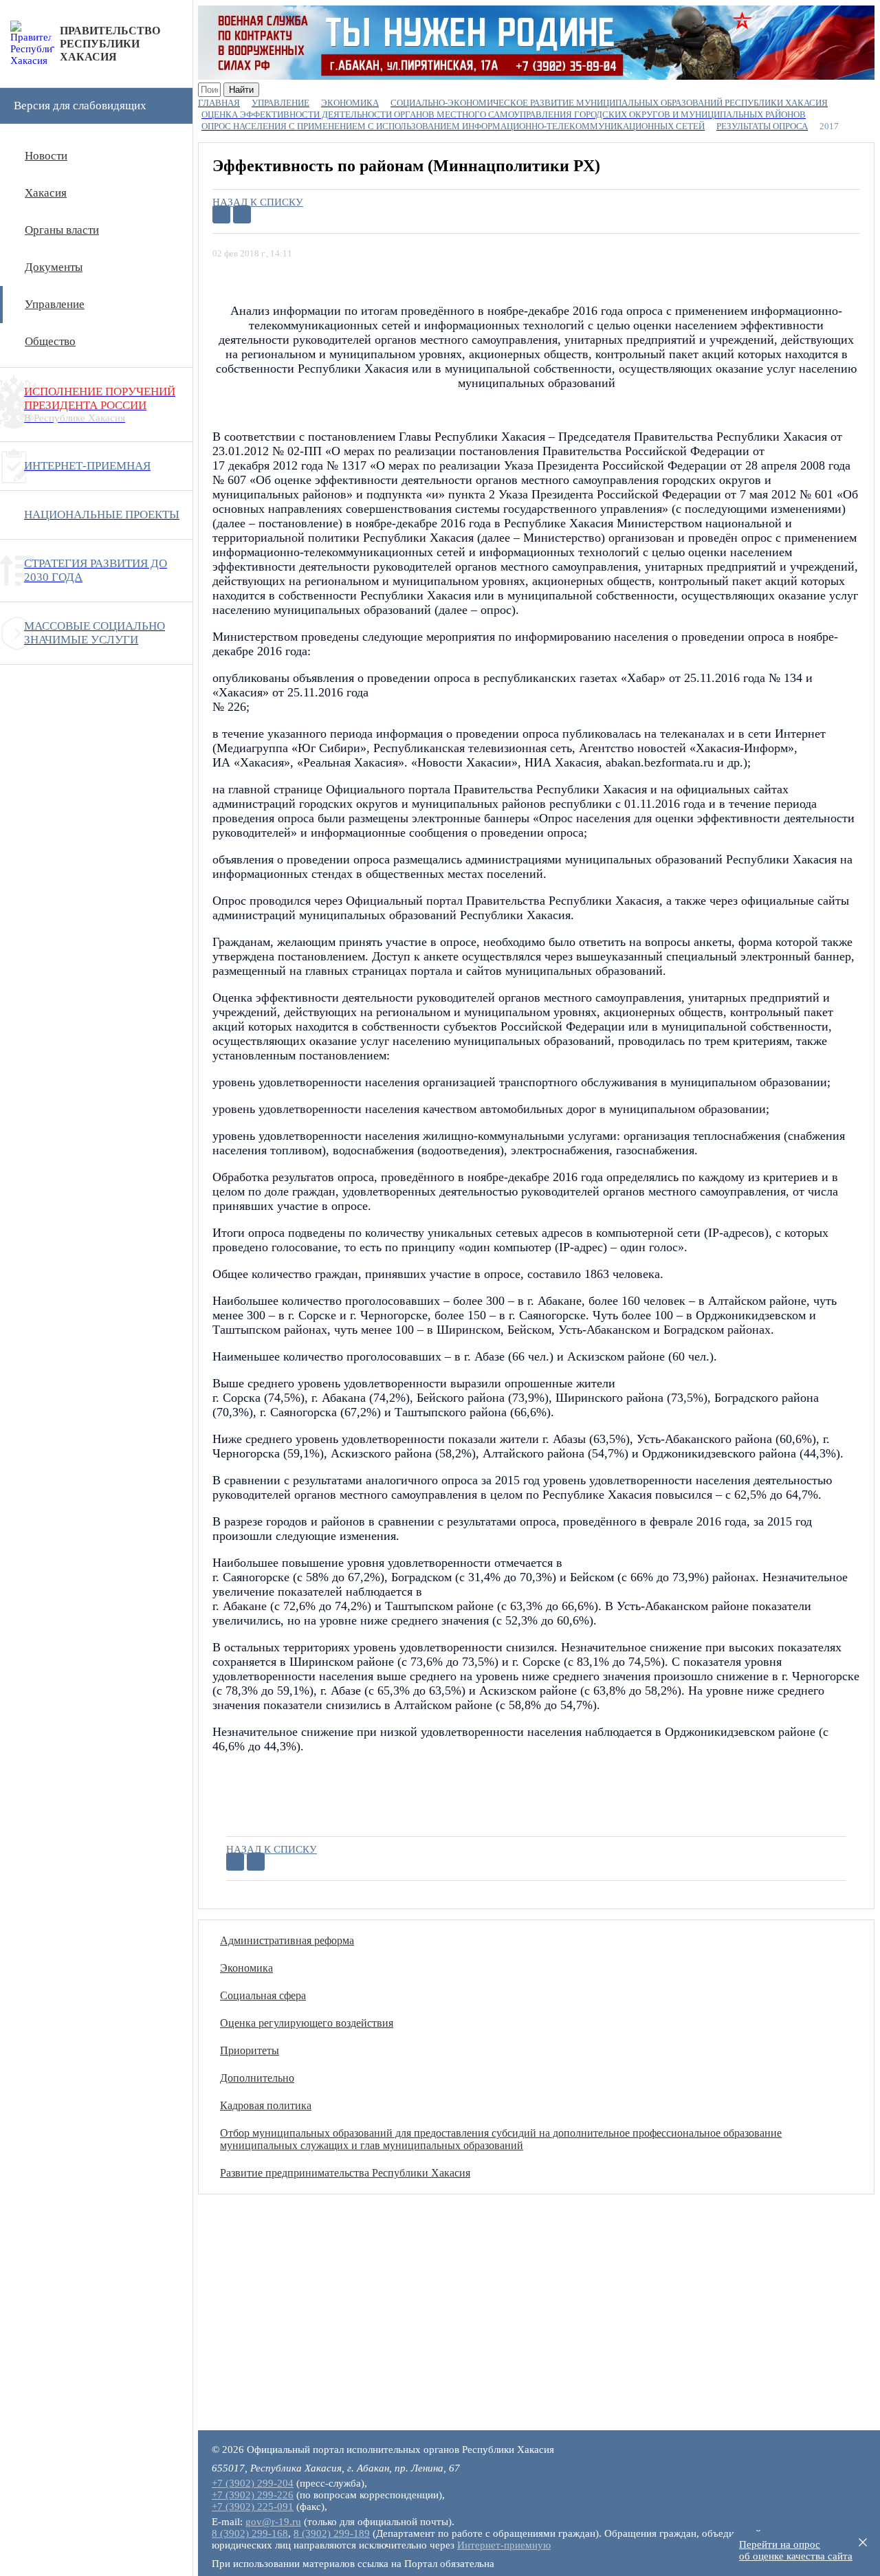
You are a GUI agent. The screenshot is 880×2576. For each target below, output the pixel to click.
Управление (55, 304)
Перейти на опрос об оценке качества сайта (796, 2550)
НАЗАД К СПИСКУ (258, 202)
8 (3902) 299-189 (332, 2533)
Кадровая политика (266, 2105)
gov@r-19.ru (273, 2522)
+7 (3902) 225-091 (253, 2507)
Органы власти (62, 230)
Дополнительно (257, 2078)
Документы (54, 267)
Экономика (246, 1968)
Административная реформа (287, 1940)
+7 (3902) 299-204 (253, 2483)
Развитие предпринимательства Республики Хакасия (345, 2173)
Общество (50, 341)
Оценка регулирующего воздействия (307, 2023)
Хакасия (46, 193)
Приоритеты (250, 2050)
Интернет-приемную (504, 2545)
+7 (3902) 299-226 (253, 2495)
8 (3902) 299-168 (250, 2533)
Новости (46, 156)
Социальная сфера (263, 1995)
